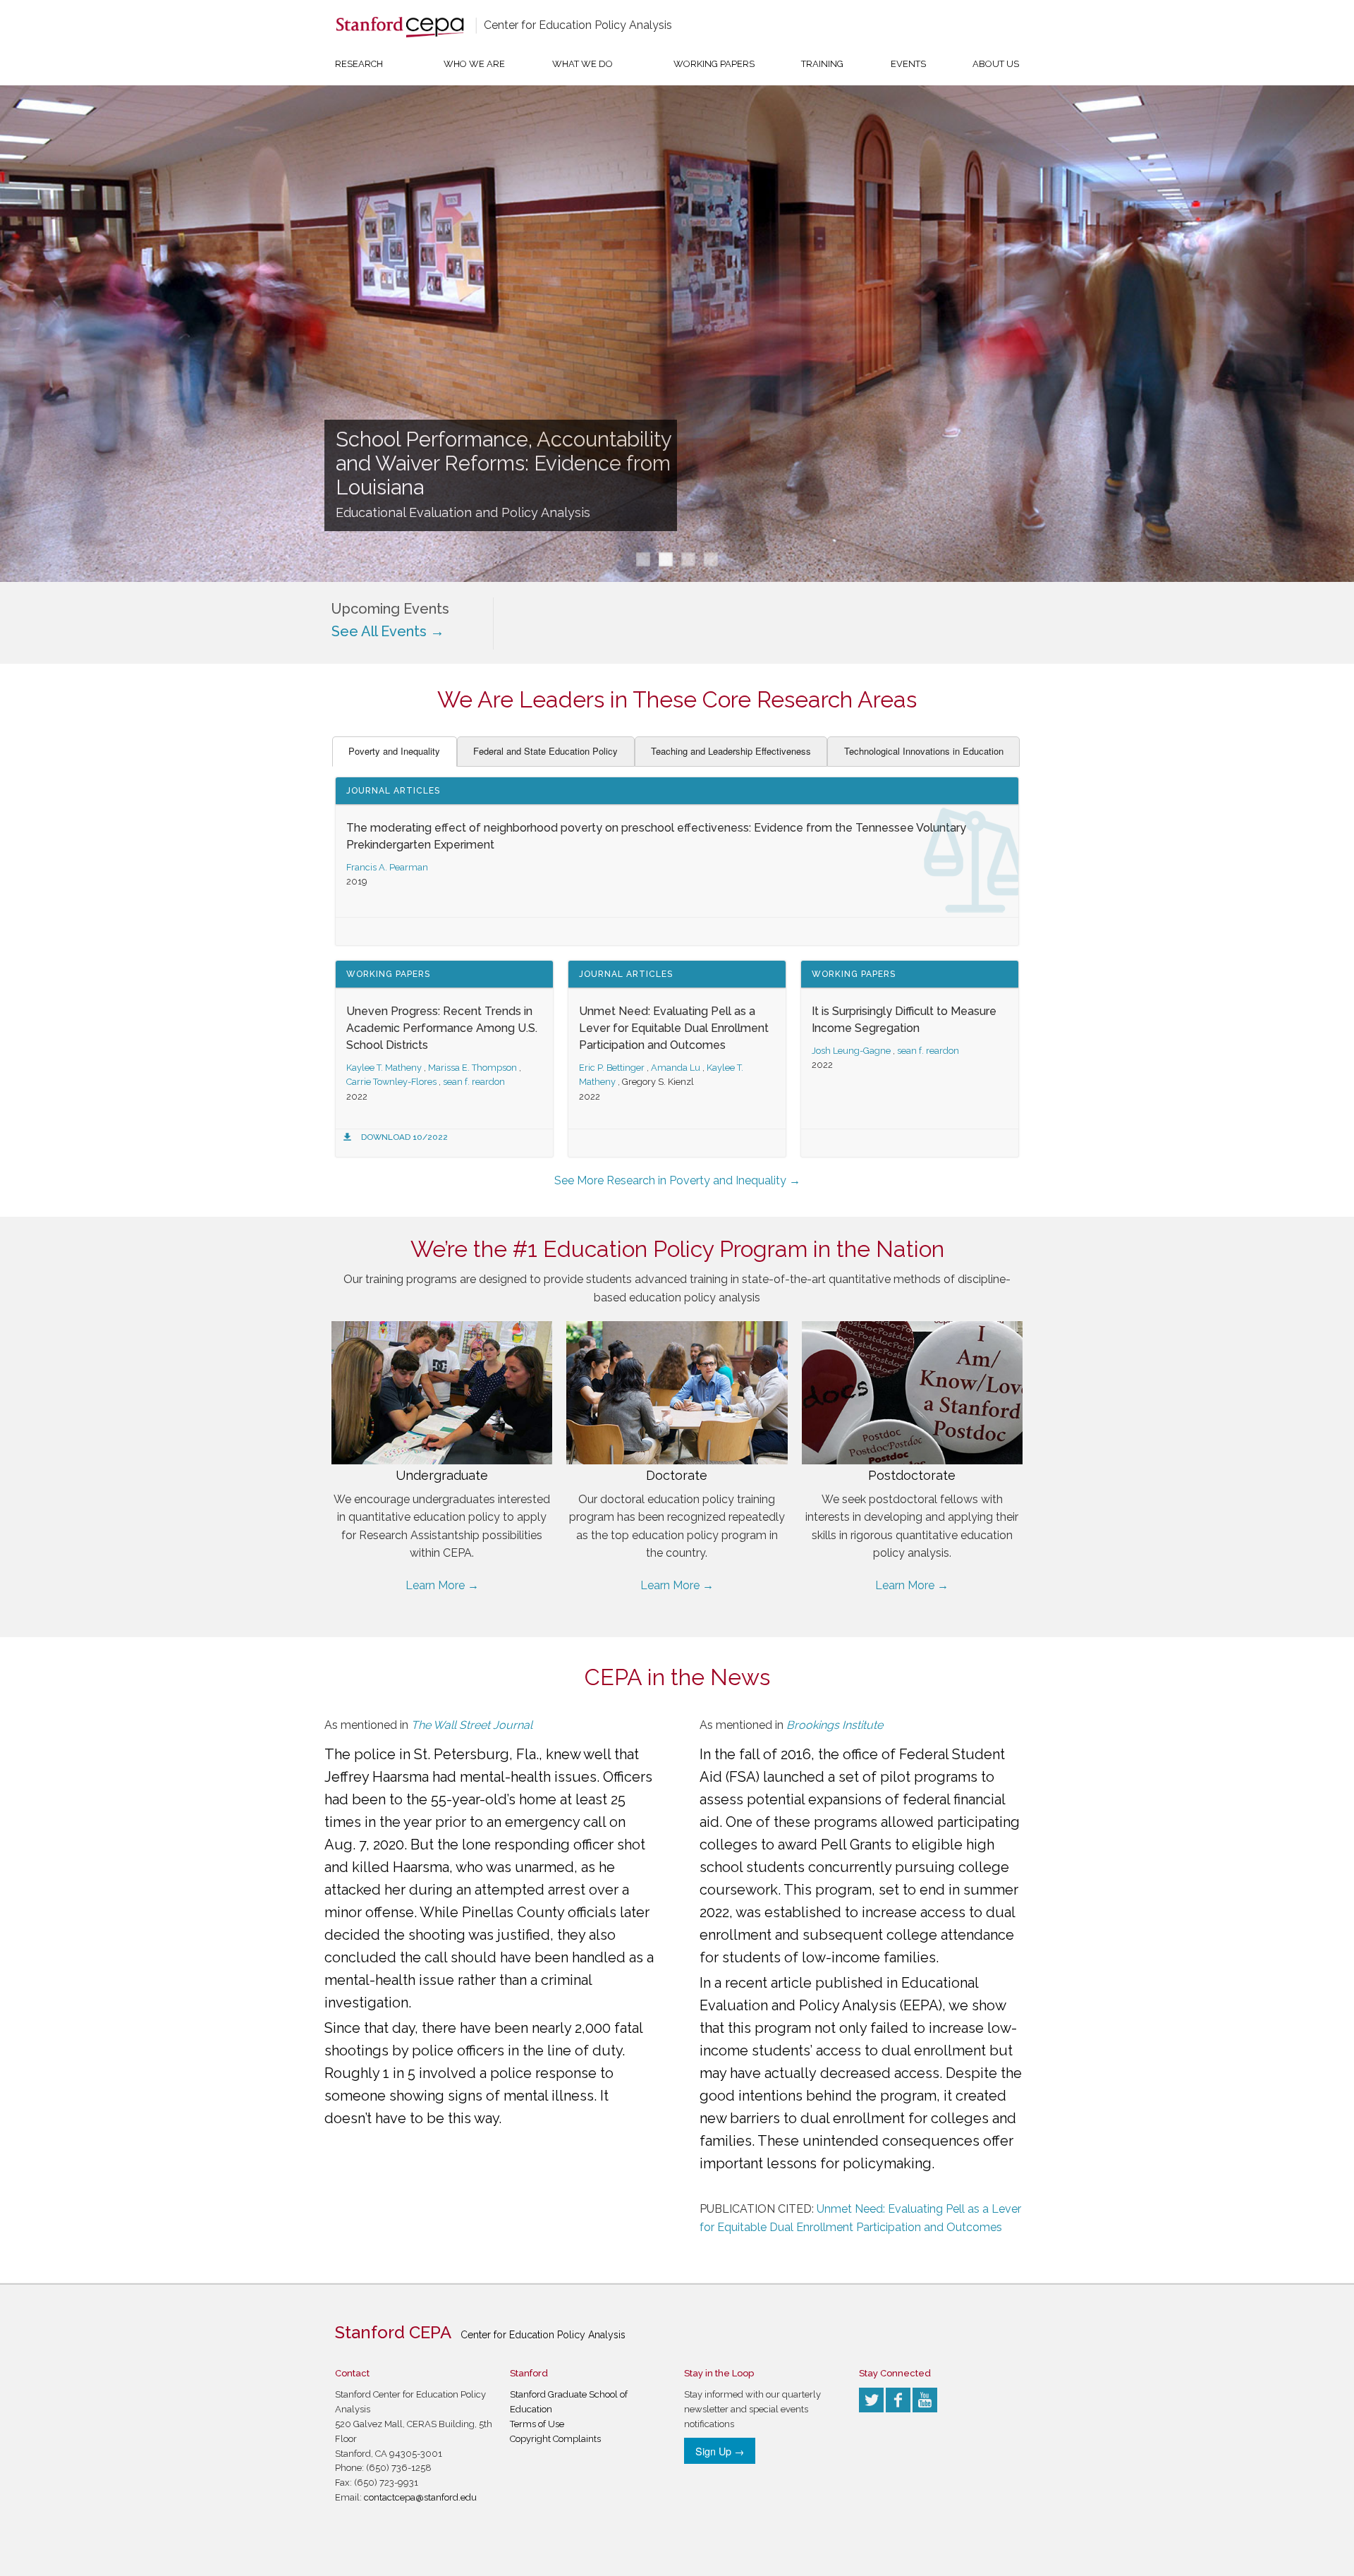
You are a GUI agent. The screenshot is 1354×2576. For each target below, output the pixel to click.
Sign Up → (720, 2451)
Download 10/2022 (404, 1137)
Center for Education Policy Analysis (578, 25)
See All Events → (388, 631)
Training (822, 64)
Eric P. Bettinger (612, 1068)
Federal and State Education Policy (545, 751)
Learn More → (442, 1585)
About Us (996, 64)
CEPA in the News (677, 1677)
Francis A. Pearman (387, 867)
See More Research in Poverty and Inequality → (677, 1180)
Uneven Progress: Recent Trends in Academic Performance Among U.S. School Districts (442, 1028)
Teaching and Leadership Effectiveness (731, 751)
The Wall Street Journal (472, 1725)
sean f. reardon (474, 1082)
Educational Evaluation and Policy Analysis (463, 512)
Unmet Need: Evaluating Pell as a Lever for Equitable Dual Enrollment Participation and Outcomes (674, 1028)
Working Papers (714, 64)
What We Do (583, 64)
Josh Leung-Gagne (851, 1051)
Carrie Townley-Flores (391, 1082)
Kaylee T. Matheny (384, 1068)
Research (359, 64)
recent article (768, 1983)
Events (908, 64)
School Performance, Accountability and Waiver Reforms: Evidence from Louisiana (504, 463)
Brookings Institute (835, 1725)
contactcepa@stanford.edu (420, 2497)
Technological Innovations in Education (924, 751)
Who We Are (474, 64)
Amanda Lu (676, 1068)
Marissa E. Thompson (472, 1068)
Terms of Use (537, 2424)
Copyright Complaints (555, 2439)
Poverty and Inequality (394, 751)
